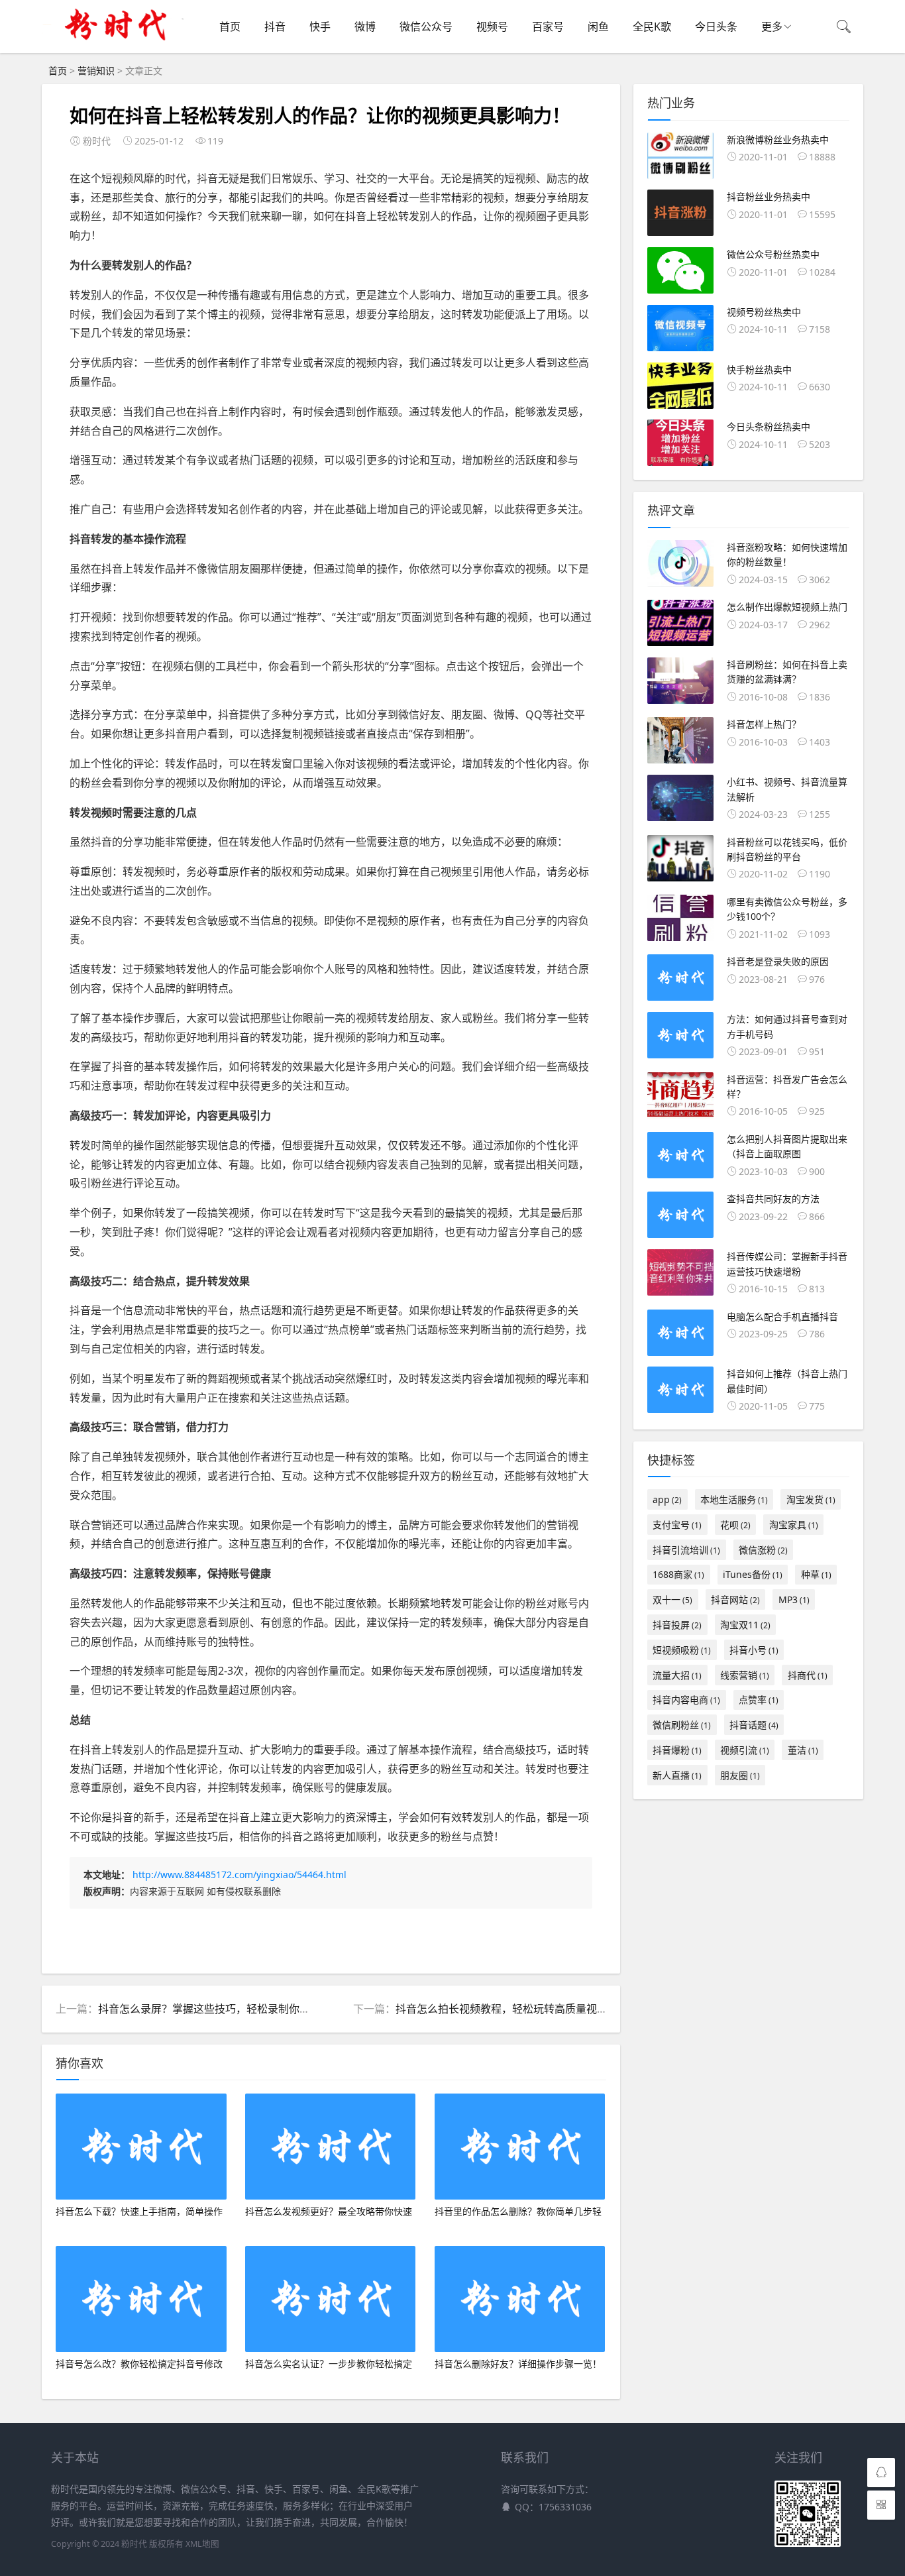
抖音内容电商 (686, 1700)
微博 (365, 27)
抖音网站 (735, 1599)
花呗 (735, 1525)
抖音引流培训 (686, 1550)
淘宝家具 (794, 1525)
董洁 (803, 1750)
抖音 (275, 27)
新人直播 (677, 1775)
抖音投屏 (677, 1625)
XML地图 (202, 2544)
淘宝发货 (811, 1499)
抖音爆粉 (677, 1750)
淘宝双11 (745, 1625)
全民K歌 (652, 27)
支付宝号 (677, 1525)
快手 (320, 27)
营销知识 (96, 71)
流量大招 (677, 1675)
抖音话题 (754, 1725)
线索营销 (745, 1675)
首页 (230, 27)
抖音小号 (754, 1650)
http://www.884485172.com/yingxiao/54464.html (240, 1875)
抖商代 (808, 1675)
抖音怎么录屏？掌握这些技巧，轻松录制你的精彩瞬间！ (231, 2009)
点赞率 (759, 1700)
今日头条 (716, 27)
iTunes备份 (753, 1574)
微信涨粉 (763, 1550)
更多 (772, 27)
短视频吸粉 (682, 1650)
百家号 (548, 27)
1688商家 (678, 1574)
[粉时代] (116, 46)
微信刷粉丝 (682, 1725)
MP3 (794, 1599)
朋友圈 (740, 1775)
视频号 (492, 27)
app (667, 1499)
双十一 (672, 1599)
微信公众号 (426, 27)
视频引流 (745, 1750)
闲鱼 (598, 27)
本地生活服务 (734, 1499)
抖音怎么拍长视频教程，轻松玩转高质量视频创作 (512, 2009)
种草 (816, 1574)
